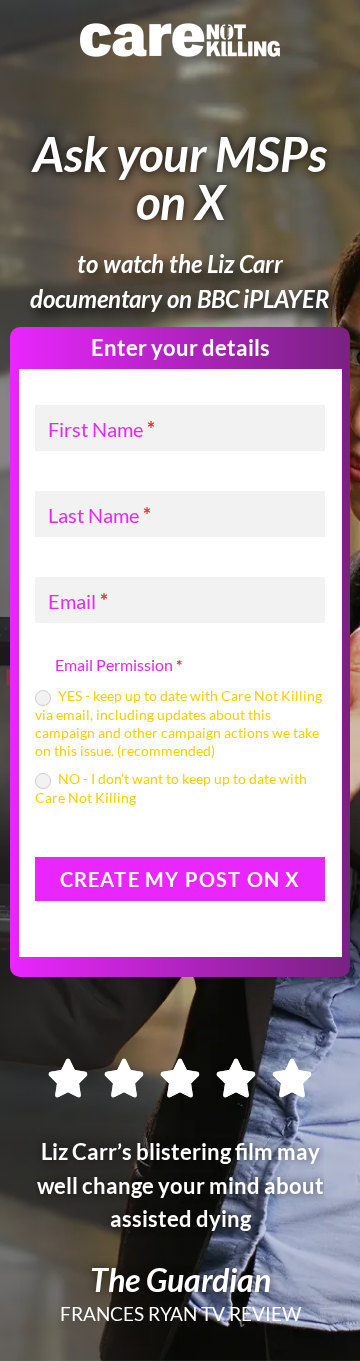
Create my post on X (180, 879)
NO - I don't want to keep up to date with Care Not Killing (171, 787)
